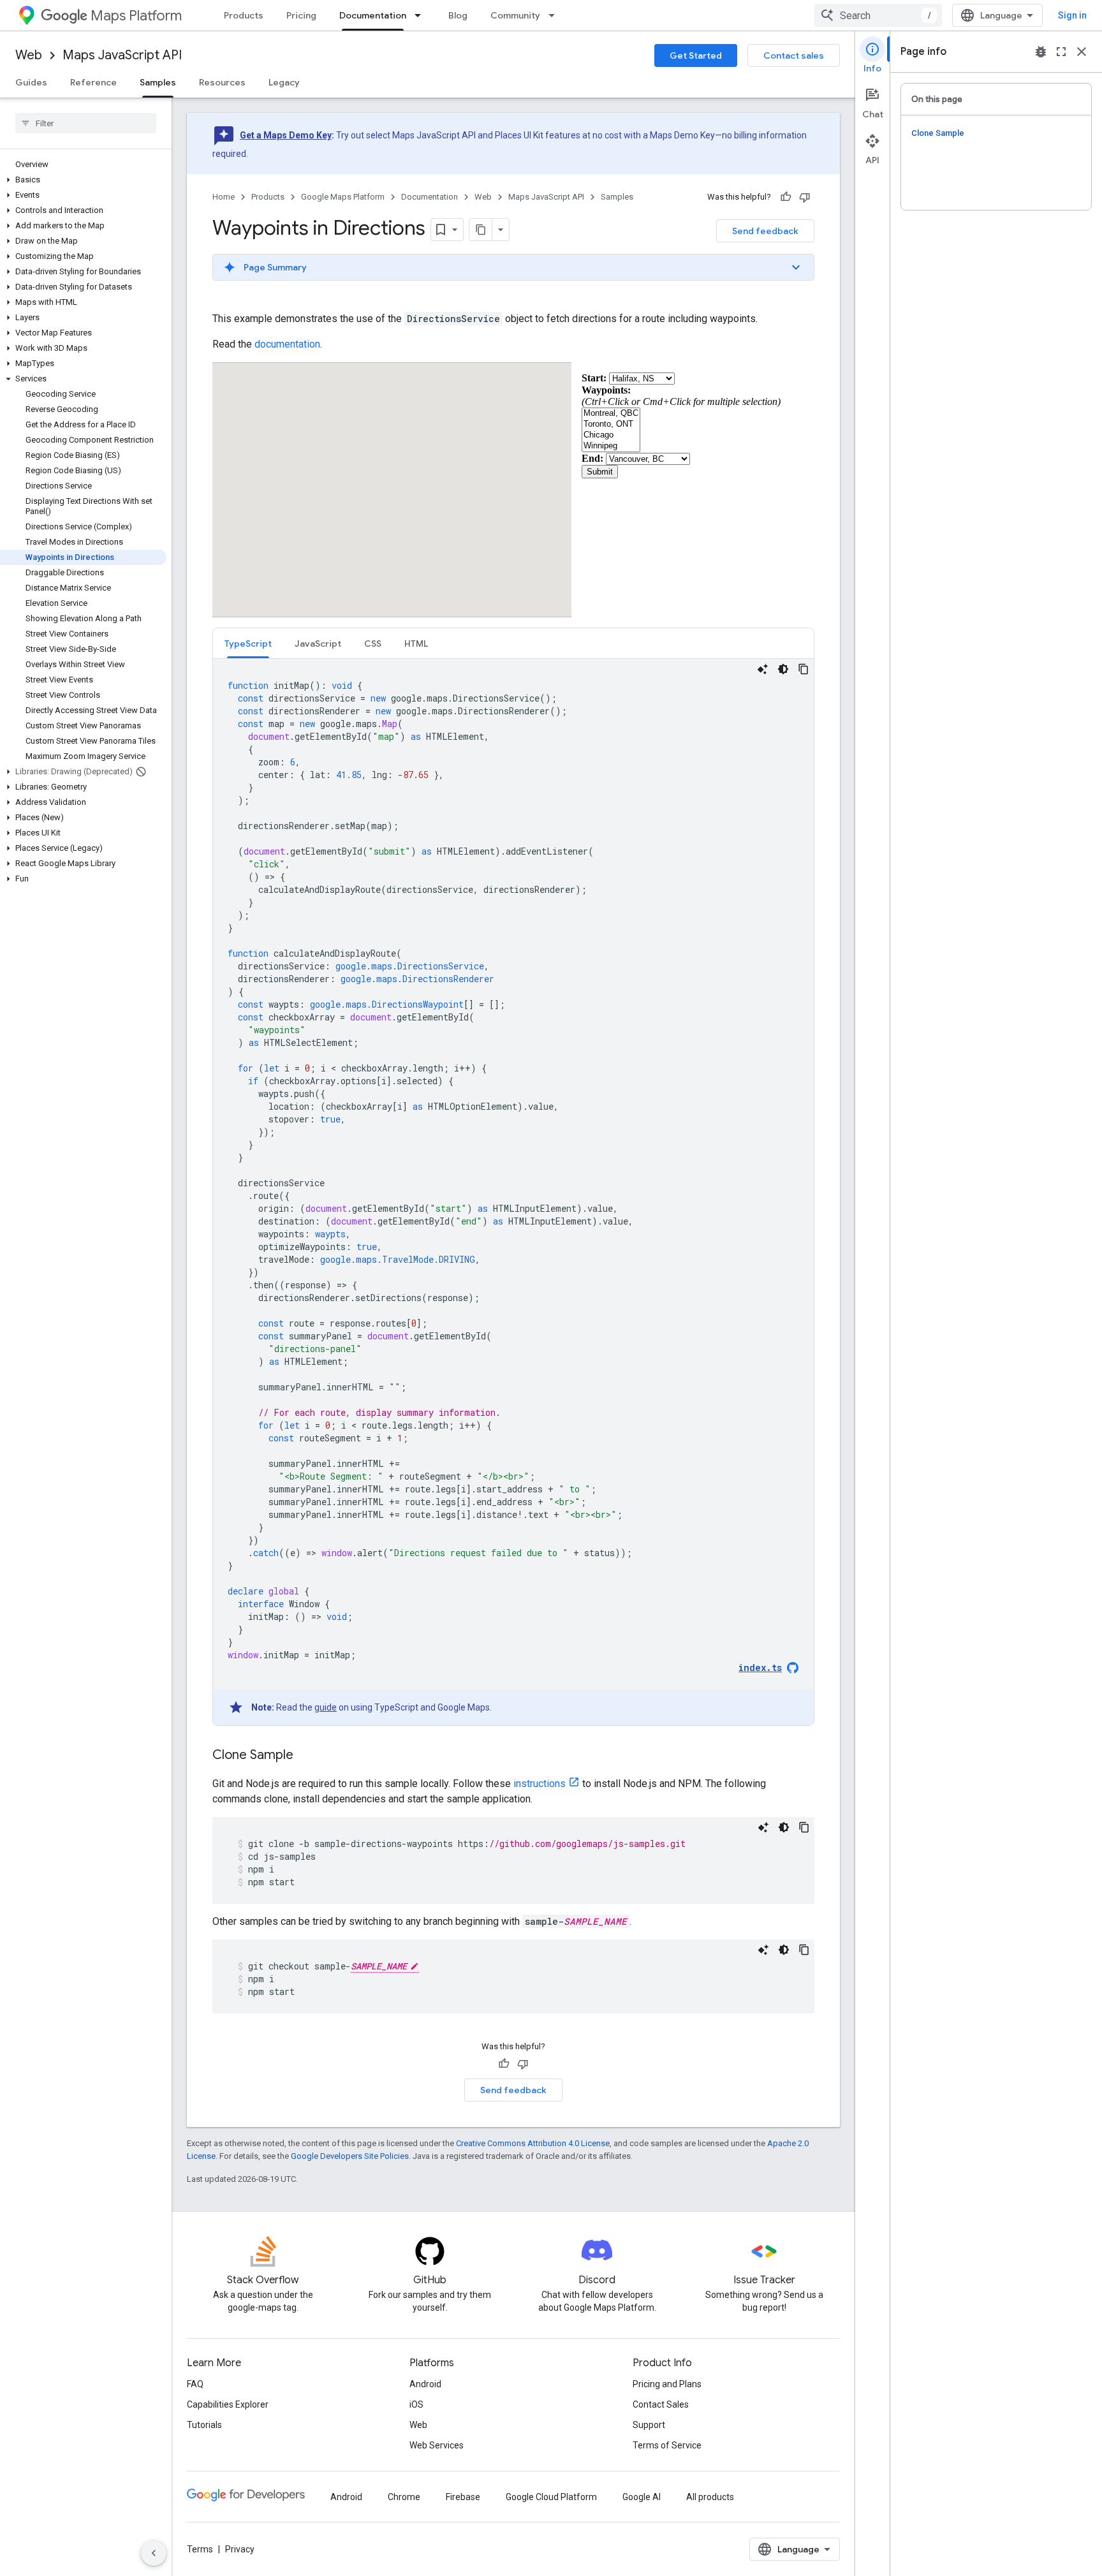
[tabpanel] (513, 1192)
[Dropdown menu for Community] (555, 15)
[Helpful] (786, 197)
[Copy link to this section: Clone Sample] (306, 1756)
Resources (222, 82)
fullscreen (1061, 52)
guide (326, 1707)
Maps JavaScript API (122, 55)
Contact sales (794, 55)
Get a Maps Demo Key (286, 135)
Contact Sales (661, 2404)
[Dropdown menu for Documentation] (422, 15)
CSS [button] (373, 644)
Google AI (642, 2497)
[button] (83, 180)
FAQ (195, 2384)
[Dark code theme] (783, 669)
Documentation (373, 15)
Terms (200, 2549)
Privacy (240, 2549)
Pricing (301, 15)
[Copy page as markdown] (481, 230)
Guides (31, 82)
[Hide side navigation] (154, 2553)
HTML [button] (416, 644)
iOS (416, 2404)
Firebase (463, 2497)
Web (29, 55)
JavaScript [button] (318, 644)
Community (515, 15)
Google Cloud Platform (551, 2497)
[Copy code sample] (804, 669)
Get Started (696, 55)
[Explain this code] (763, 669)
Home (224, 197)
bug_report (1041, 52)
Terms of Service (667, 2445)
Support (649, 2425)
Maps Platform (136, 16)
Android (425, 2384)
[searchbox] (86, 123)
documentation (287, 344)
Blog (458, 15)
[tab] (248, 643)
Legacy (284, 82)
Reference (93, 82)
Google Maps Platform (343, 197)
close (1082, 52)
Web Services (437, 2445)
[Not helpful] (805, 197)
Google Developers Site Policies (350, 2156)
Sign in (1072, 15)
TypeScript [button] (248, 644)
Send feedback (765, 231)
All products (710, 2497)
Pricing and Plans (667, 2384)
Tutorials (204, 2425)
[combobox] (878, 15)
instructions (540, 1784)
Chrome (404, 2497)
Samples (158, 82)
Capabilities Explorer (228, 2404)
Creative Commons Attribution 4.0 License (533, 2143)
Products (244, 15)
